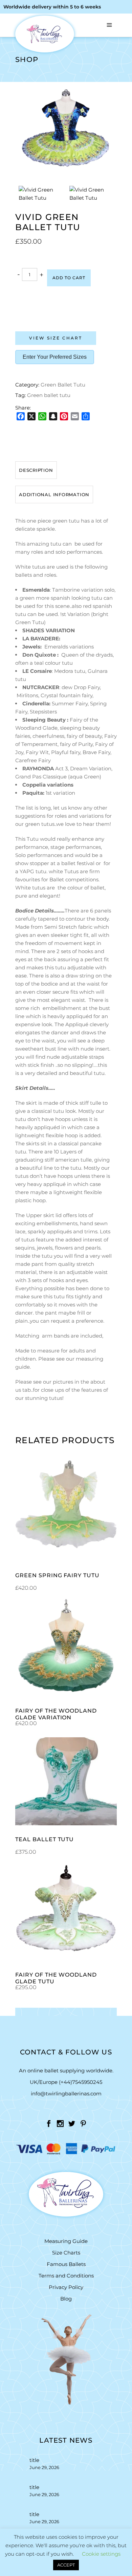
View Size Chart (56, 338)
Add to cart (69, 278)
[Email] (75, 416)
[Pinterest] (64, 416)
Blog (66, 2299)
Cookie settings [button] (101, 2554)
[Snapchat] (53, 416)
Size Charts (66, 2253)
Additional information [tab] (54, 494)
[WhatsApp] (42, 416)
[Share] (86, 416)
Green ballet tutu (49, 395)
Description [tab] (36, 470)
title (34, 2460)
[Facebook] (21, 416)
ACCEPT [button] (66, 2565)
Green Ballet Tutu (63, 385)
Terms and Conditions (66, 2276)
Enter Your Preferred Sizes (55, 357)
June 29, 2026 (44, 2467)
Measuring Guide (66, 2241)
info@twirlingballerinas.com (66, 2094)
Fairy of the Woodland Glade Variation (56, 1714)
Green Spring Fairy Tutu (57, 1575)
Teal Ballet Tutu (45, 1839)
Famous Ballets (66, 2264)
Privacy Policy (66, 2287)
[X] (31, 416)
